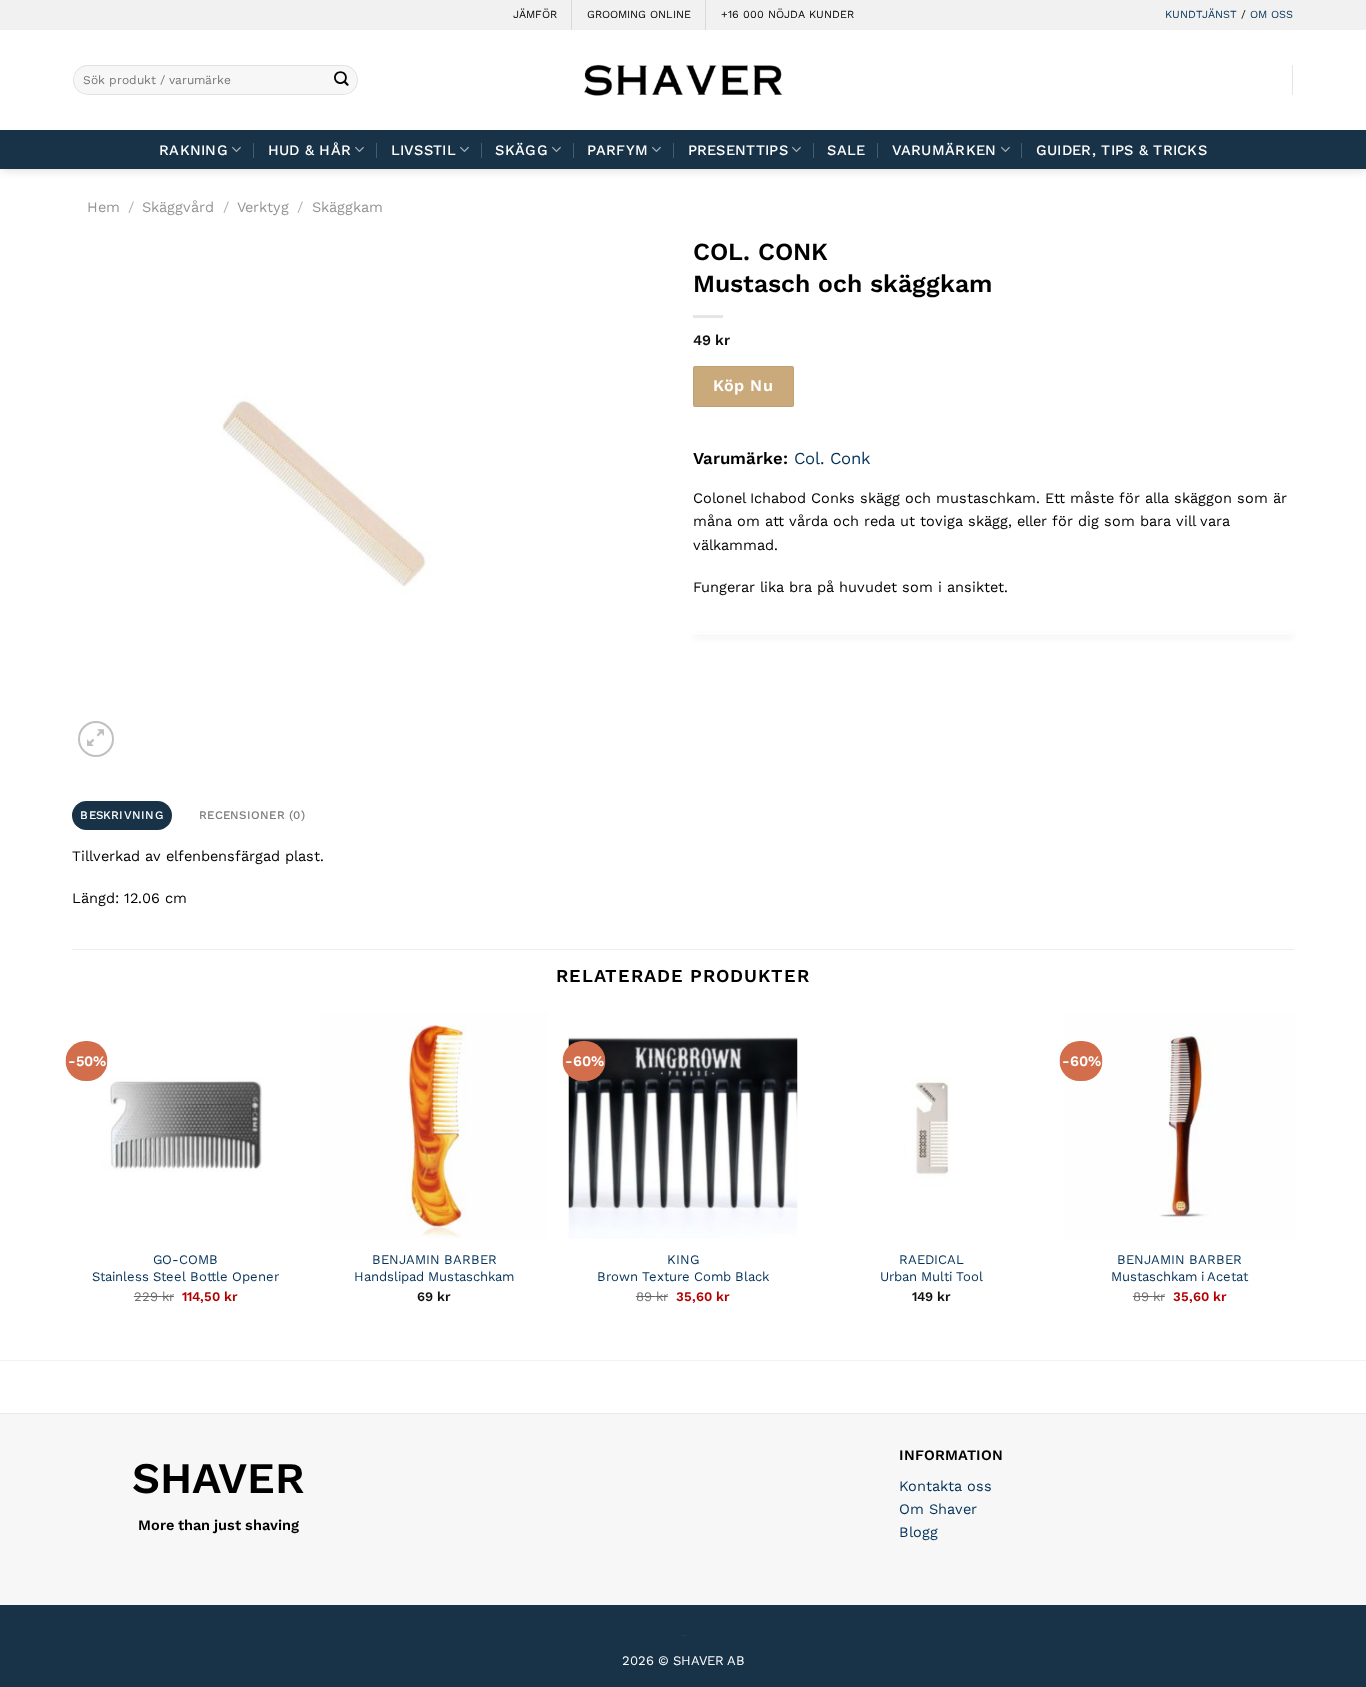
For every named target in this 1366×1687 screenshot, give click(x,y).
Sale (846, 150)
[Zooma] (95, 738)
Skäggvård (178, 207)
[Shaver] (683, 79)
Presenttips (738, 150)
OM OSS (1271, 14)
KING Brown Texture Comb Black (683, 1268)
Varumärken (944, 150)
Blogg (918, 1532)
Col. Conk (832, 458)
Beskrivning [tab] (121, 815)
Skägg (521, 150)
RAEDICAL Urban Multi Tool (931, 1268)
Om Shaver (938, 1509)
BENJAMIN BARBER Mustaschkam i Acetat (1179, 1268)
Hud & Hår (310, 150)
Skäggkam (347, 207)
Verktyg (263, 207)
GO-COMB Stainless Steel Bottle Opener (185, 1268)
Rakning (193, 150)
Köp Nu (743, 385)
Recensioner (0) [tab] (252, 815)
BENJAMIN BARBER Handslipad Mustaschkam (434, 1268)
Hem (103, 207)
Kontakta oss (945, 1486)
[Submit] (341, 80)
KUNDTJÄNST (1201, 14)
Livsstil (423, 150)
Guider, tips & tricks (1121, 150)
